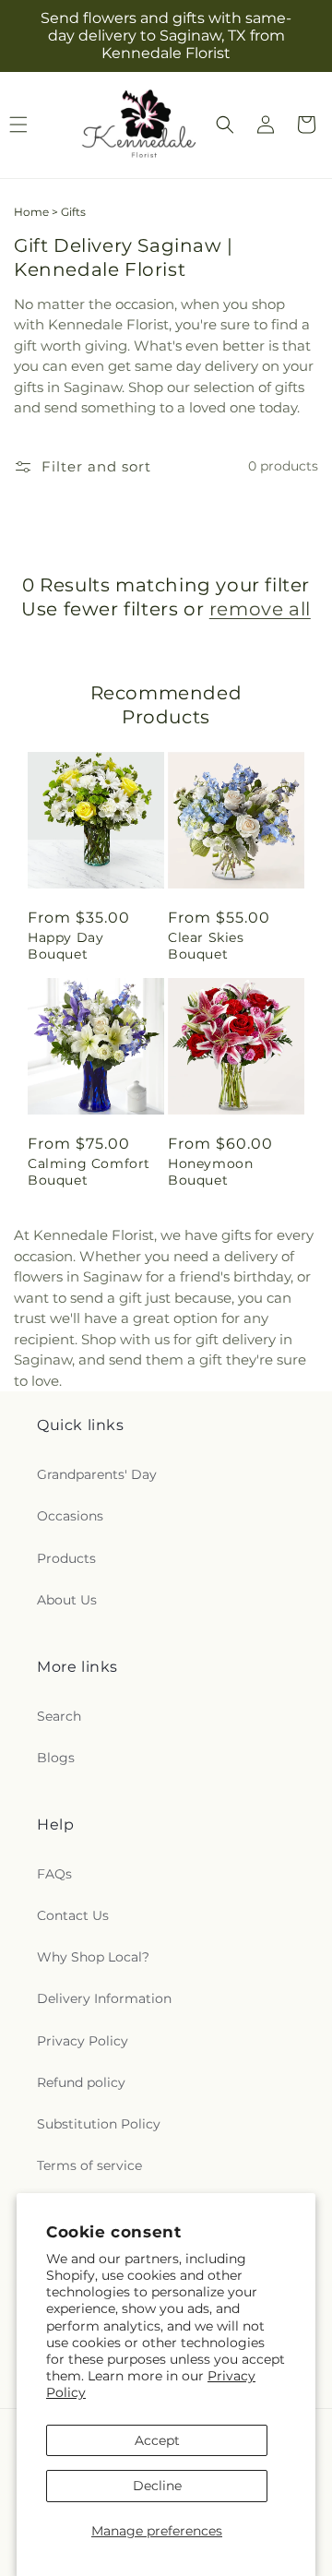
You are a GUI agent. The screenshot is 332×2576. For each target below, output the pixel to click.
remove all (260, 609)
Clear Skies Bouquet (206, 946)
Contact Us (73, 1915)
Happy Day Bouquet (65, 946)
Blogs (56, 1758)
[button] (225, 125)
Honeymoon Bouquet (210, 1172)
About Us (67, 1600)
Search (59, 1716)
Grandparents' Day (97, 1474)
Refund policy (81, 2082)
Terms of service (89, 2165)
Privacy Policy (83, 2041)
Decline (157, 2486)
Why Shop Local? (93, 1957)
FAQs (54, 1874)
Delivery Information (104, 1998)
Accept (157, 2440)
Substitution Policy (99, 2124)
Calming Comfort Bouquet (89, 1172)
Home (31, 212)
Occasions (70, 1516)
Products (66, 1558)
